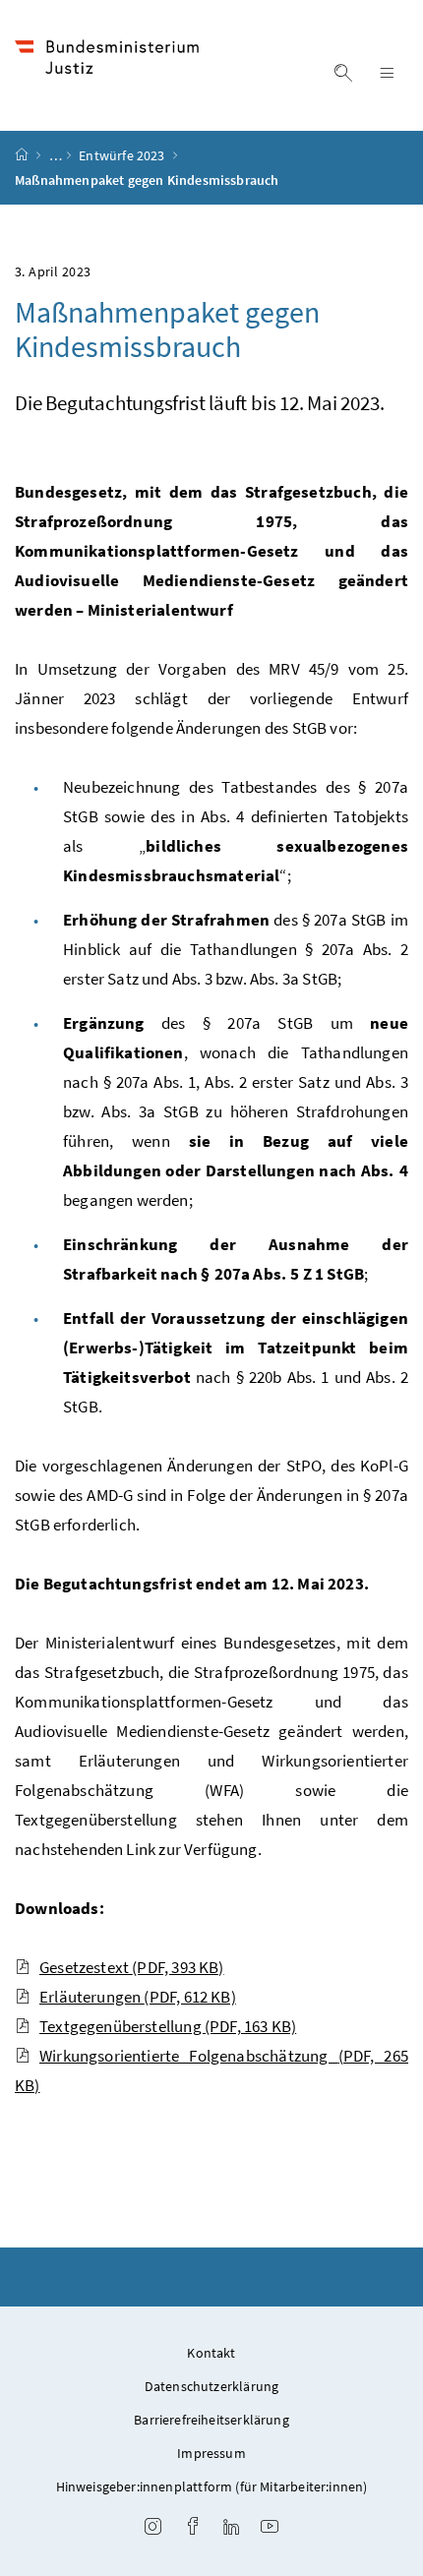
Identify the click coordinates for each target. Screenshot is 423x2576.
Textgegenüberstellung (168, 2026)
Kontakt (211, 2353)
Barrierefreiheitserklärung (211, 2420)
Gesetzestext (132, 1967)
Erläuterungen (138, 1997)
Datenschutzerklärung (212, 2386)
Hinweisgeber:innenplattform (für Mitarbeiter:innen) (212, 2486)
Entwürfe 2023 (123, 155)
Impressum (211, 2453)
